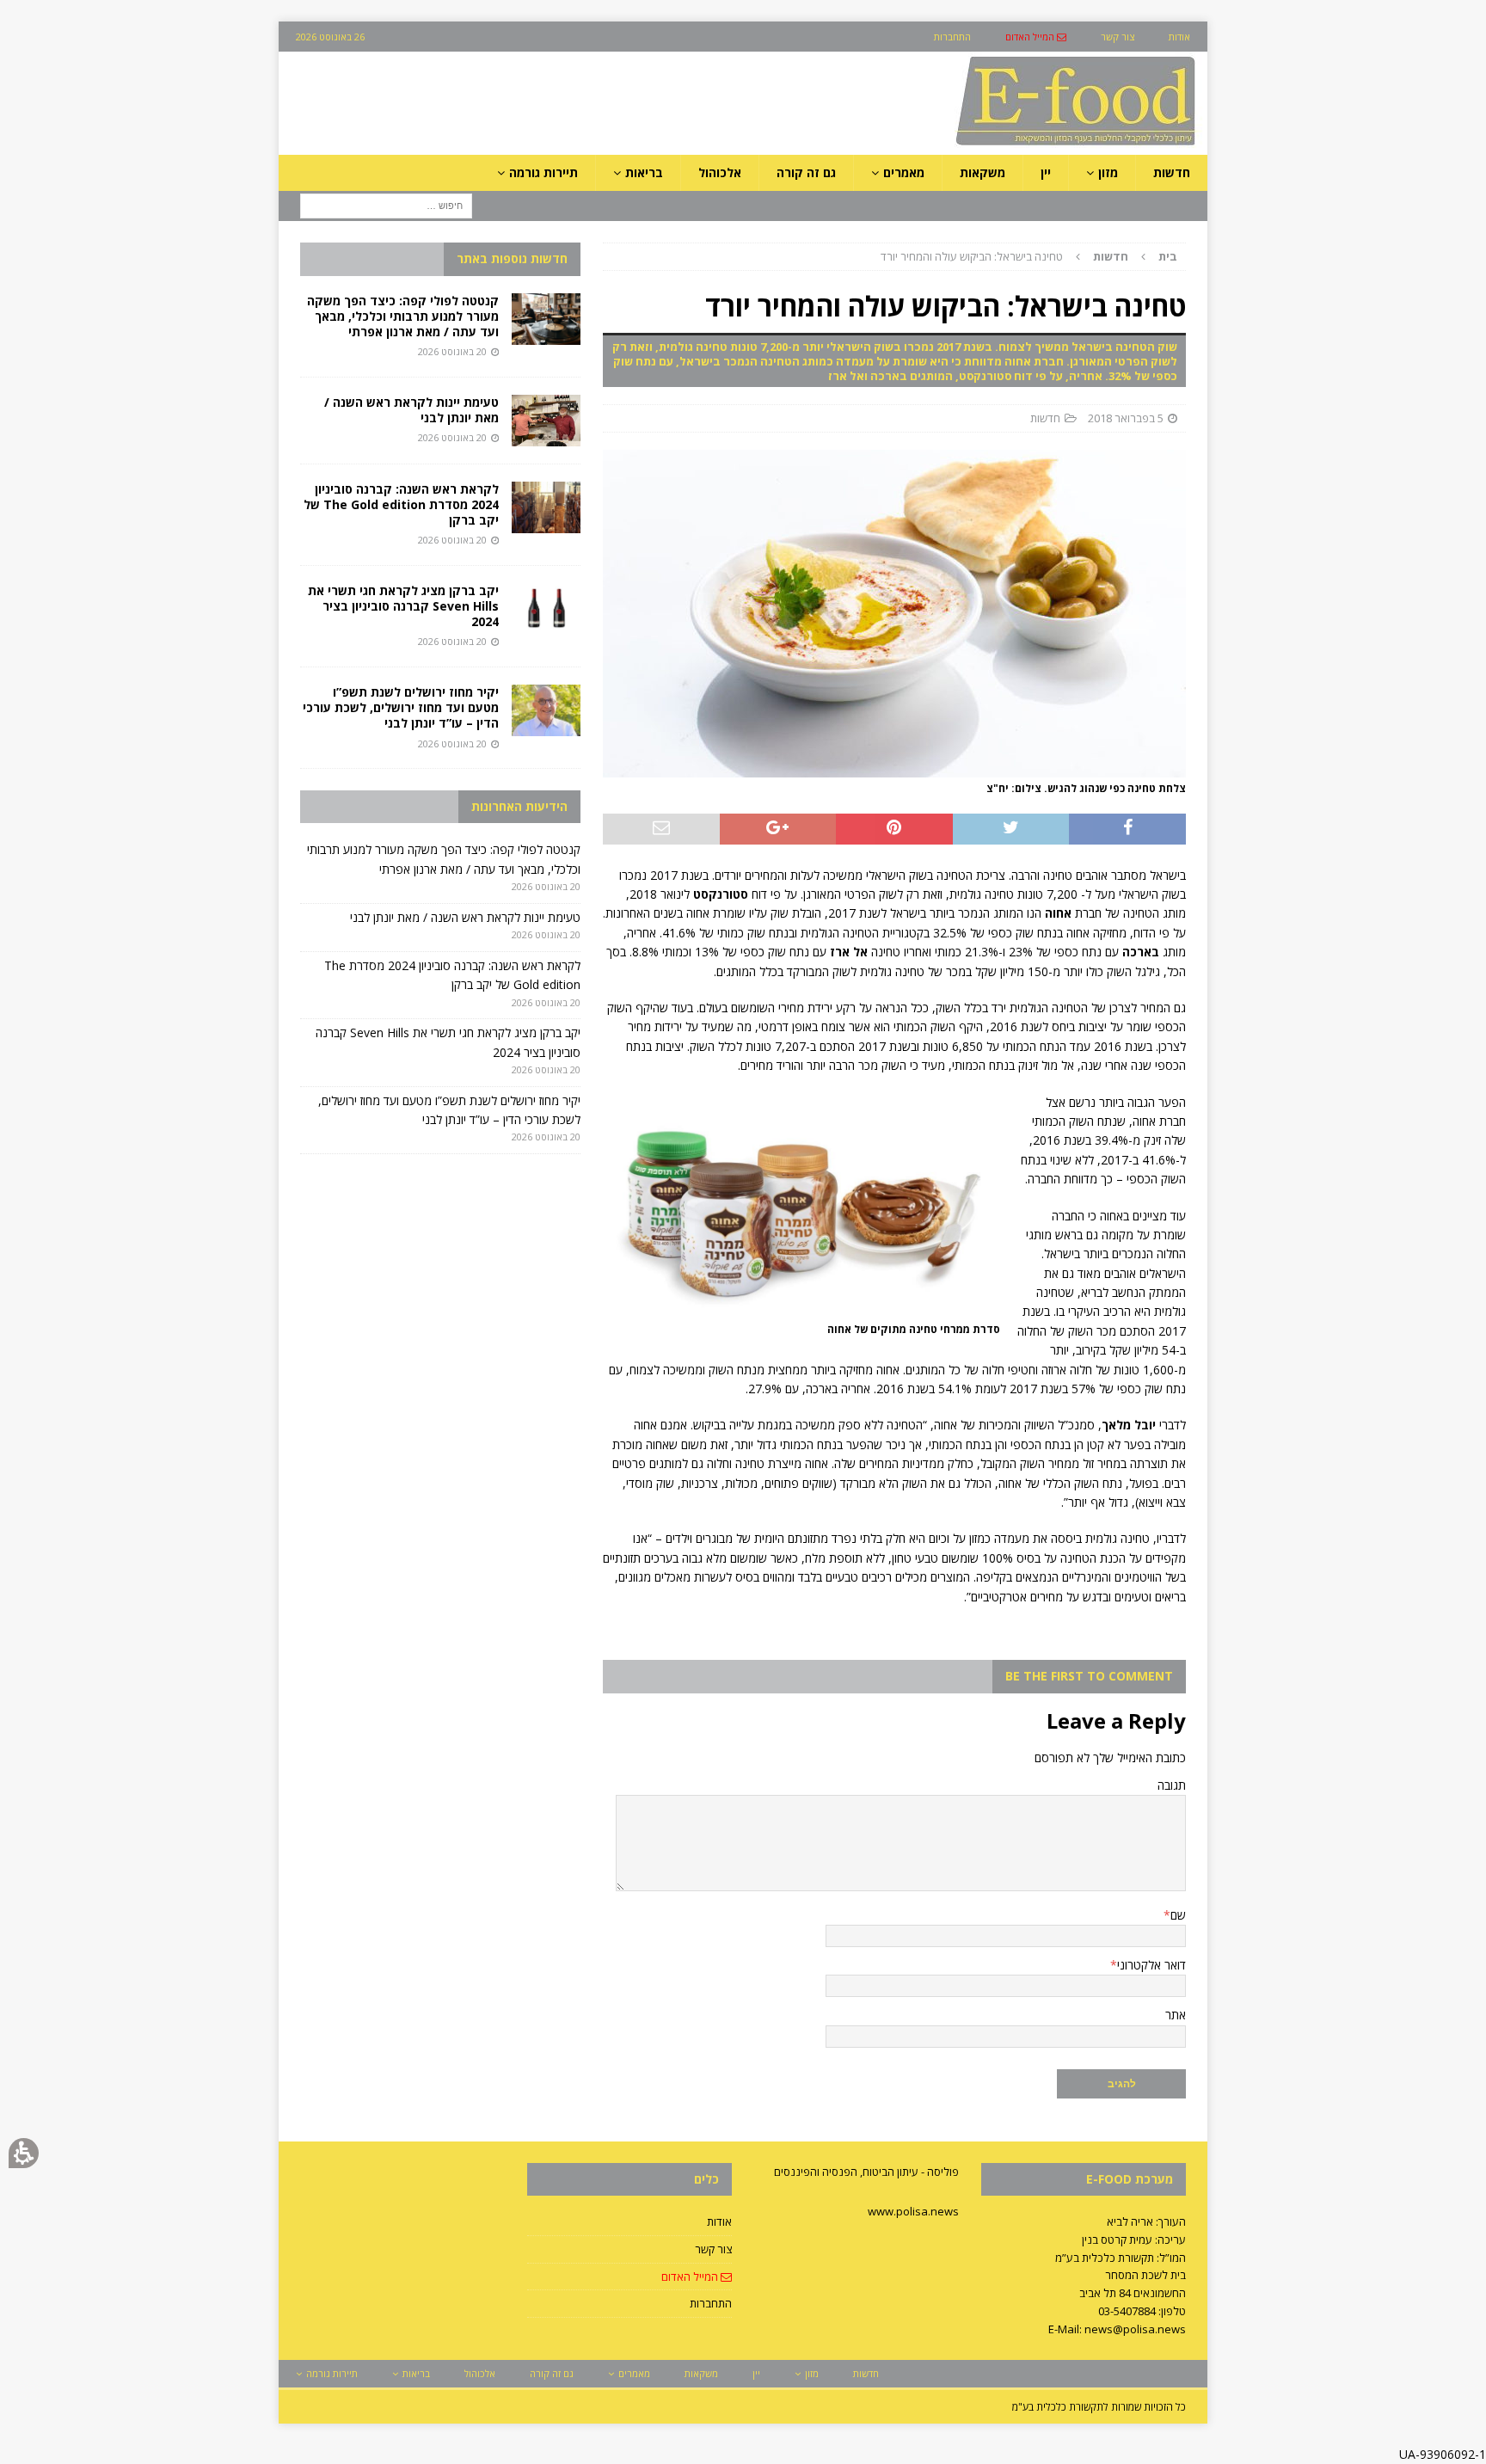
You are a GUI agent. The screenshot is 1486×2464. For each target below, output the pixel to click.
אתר (1176, 2015)
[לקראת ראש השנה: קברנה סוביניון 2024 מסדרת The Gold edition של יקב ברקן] (546, 507)
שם (1178, 1915)
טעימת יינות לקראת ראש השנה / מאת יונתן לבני (411, 410)
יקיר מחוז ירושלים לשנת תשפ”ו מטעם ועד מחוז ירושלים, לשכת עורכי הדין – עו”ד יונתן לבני (401, 707)
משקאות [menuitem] (982, 172)
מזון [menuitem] (1108, 172)
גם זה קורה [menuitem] (806, 172)
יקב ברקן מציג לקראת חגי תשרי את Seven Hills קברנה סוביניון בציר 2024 (403, 606)
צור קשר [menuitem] (1118, 37)
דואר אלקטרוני (1151, 1965)
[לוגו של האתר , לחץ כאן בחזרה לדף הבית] (985, 145)
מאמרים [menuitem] (904, 172)
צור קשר (713, 2249)
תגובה (1172, 1785)
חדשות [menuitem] (1172, 172)
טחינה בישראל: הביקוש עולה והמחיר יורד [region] (1029, 256)
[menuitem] (1036, 37)
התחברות (711, 2303)
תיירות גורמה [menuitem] (543, 172)
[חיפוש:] (386, 205)
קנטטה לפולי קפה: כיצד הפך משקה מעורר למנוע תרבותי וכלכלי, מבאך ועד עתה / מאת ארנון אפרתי (403, 316)
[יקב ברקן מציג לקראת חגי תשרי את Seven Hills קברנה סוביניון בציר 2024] (546, 609)
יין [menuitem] (1046, 172)
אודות (719, 2221)
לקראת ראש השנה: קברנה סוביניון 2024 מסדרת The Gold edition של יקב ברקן (401, 504)
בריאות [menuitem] (644, 172)
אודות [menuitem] (1179, 37)
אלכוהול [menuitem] (720, 172)
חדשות (1045, 418)
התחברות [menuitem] (952, 37)
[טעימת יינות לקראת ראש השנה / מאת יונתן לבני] (546, 421)
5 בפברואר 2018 (1126, 418)
